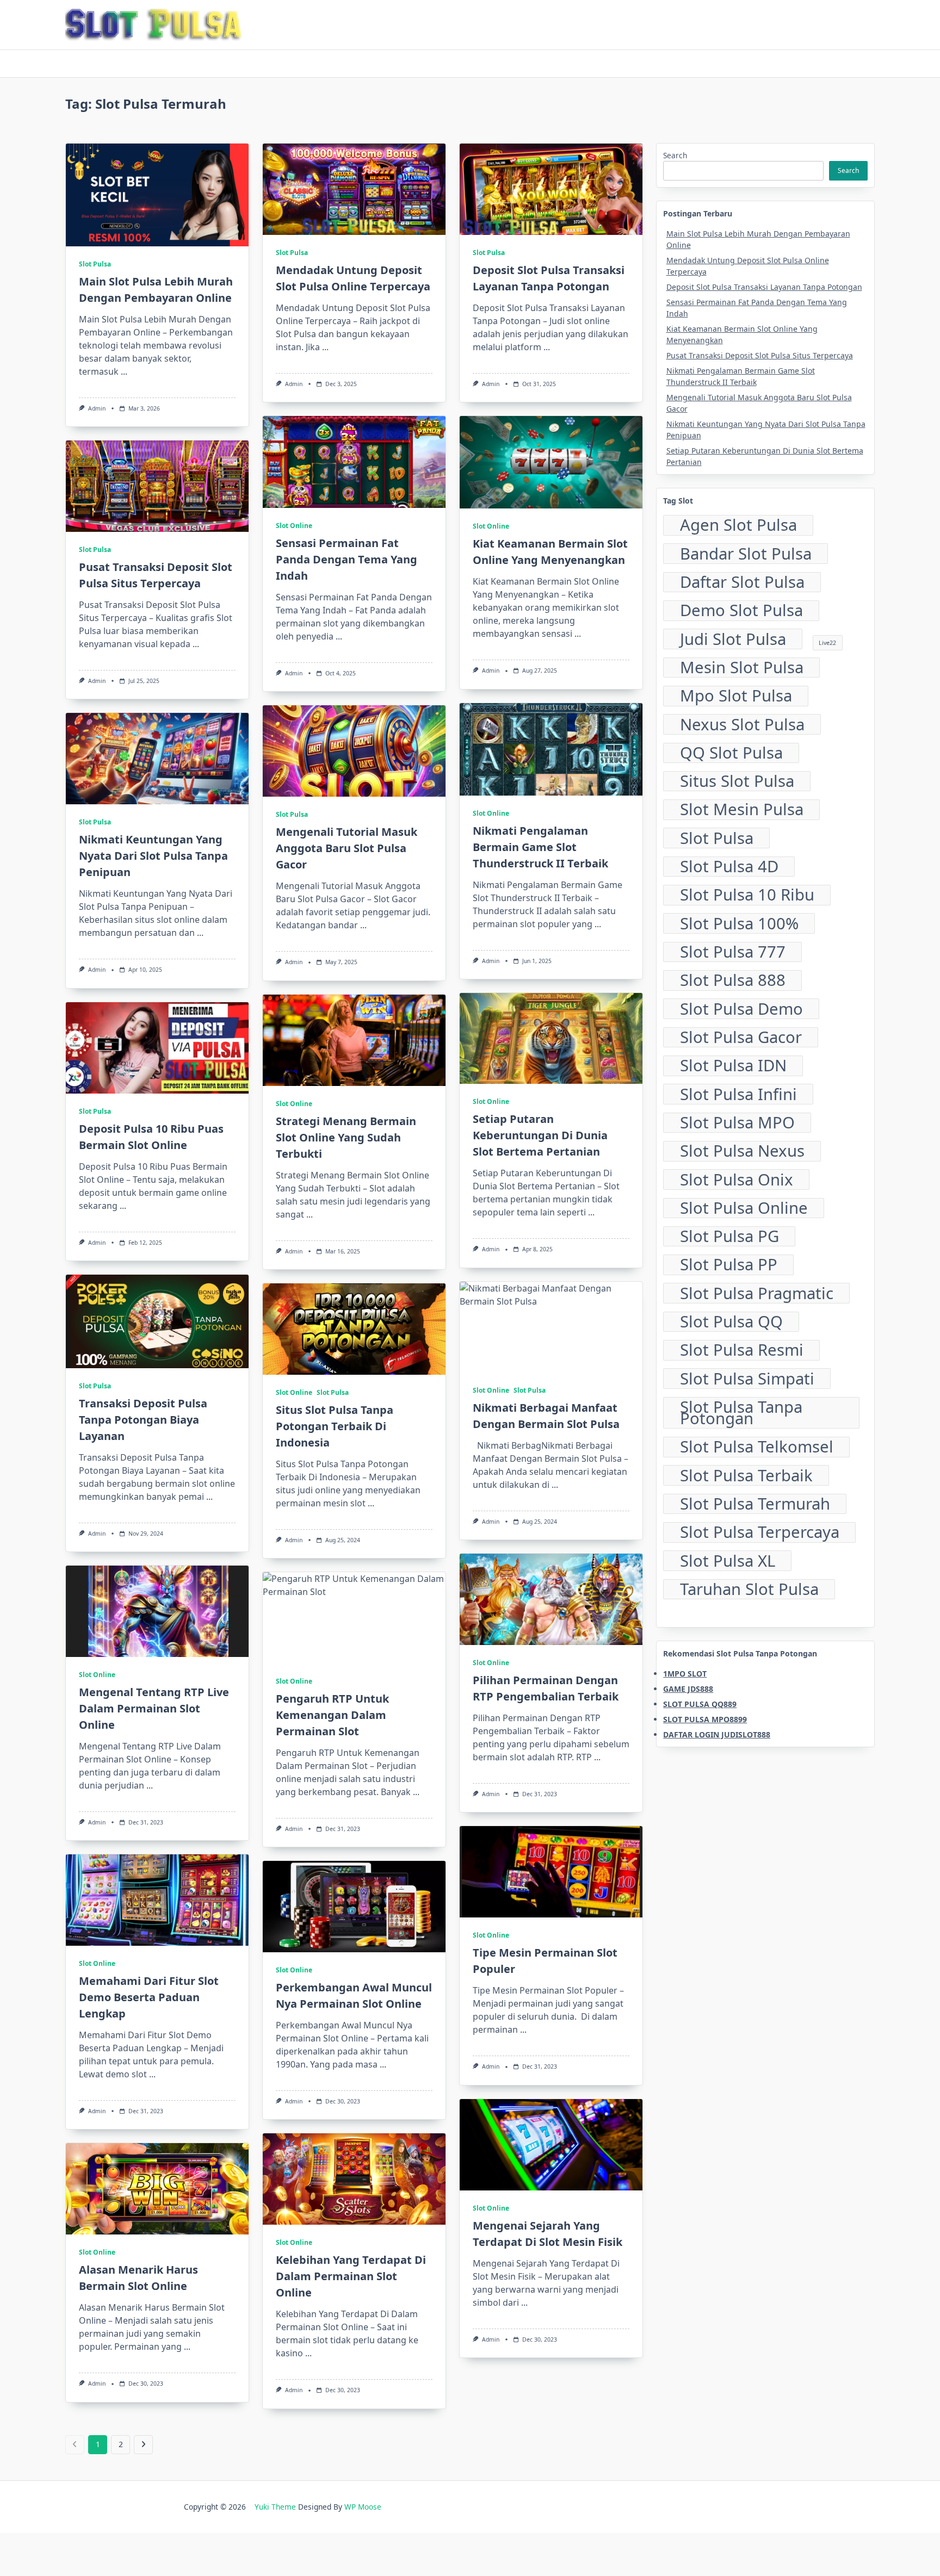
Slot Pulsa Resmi (742, 1350)
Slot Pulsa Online (744, 1208)
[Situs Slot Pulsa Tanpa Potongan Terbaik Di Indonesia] (354, 1329)
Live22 (827, 643)
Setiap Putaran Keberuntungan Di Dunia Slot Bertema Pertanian (540, 1135)
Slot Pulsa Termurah (755, 1504)
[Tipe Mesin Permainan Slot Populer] (551, 1872)
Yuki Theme (275, 2507)
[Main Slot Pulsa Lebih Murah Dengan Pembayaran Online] (157, 195)
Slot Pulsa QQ (731, 1322)
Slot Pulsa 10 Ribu (747, 895)
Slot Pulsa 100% (739, 923)
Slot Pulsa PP (729, 1265)
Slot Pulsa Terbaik (746, 1475)
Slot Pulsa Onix (737, 1180)
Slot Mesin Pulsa (742, 810)
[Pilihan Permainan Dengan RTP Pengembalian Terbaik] (551, 1599)
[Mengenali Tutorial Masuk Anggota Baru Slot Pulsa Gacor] (354, 751)
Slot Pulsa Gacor (741, 1038)
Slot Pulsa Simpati (747, 1379)
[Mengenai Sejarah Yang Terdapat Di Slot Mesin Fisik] (551, 2145)
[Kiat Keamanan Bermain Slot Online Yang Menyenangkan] (551, 462)
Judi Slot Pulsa (733, 639)
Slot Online (294, 526)
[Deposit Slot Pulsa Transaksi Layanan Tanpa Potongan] (551, 189)
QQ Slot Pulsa (731, 753)
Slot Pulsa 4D (729, 867)
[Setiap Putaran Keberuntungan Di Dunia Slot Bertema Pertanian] (551, 1039)
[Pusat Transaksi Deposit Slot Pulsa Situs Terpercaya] (157, 486)
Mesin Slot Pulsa (742, 668)
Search (675, 155)
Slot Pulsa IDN (733, 1066)
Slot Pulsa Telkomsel (757, 1447)
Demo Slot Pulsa (741, 611)
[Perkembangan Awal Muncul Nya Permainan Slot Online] (354, 1907)
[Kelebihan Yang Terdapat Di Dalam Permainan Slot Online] (354, 2179)
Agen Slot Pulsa (738, 525)
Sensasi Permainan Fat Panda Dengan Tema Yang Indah (347, 559)
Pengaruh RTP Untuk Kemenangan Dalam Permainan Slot (332, 1715)
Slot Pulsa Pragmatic (757, 1293)
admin (97, 408)
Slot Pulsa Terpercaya (760, 1532)
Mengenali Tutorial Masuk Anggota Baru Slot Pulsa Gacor (347, 848)
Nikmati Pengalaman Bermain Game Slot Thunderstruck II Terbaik (540, 847)
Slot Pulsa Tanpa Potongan (741, 1413)
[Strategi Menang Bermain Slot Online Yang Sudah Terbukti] (354, 1040)
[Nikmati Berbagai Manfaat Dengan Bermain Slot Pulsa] (551, 1327)
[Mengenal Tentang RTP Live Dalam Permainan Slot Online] (157, 1611)
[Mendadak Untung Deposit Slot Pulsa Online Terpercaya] (354, 189)
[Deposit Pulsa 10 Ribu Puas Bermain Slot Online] (157, 1048)
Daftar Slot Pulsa (742, 582)
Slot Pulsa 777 (733, 952)
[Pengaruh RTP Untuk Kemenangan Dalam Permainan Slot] (354, 1618)
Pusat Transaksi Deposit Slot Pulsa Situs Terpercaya (760, 355)
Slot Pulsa (95, 264)
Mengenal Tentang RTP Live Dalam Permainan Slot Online (154, 1708)
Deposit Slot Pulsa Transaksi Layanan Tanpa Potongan (764, 287)
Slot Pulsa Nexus (742, 1151)
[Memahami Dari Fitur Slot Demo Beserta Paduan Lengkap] (157, 1900)
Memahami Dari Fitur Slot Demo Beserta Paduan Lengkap (149, 1997)
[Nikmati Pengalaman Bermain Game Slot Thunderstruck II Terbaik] (551, 749)
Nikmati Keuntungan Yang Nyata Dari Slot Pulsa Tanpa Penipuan (153, 856)
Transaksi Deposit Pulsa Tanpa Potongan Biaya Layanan (143, 1420)
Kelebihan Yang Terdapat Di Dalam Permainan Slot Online (351, 2276)
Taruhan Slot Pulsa (749, 1590)
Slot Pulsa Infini (738, 1094)
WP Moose (363, 2507)
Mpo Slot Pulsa (736, 696)
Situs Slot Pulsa (737, 781)
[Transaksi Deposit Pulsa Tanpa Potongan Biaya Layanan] (157, 1321)
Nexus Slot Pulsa (742, 724)
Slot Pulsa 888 (733, 980)
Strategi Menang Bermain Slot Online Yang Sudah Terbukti (346, 1137)
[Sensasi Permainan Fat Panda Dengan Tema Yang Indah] (354, 462)
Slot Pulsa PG (729, 1237)
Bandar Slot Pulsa (746, 554)
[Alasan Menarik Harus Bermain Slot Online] (157, 2189)
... (124, 371)
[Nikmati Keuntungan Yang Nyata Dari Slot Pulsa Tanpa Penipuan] (157, 759)
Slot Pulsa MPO (737, 1123)
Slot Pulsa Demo (741, 1009)
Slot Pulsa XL (728, 1561)
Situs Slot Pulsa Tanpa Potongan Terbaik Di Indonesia (335, 1426)
